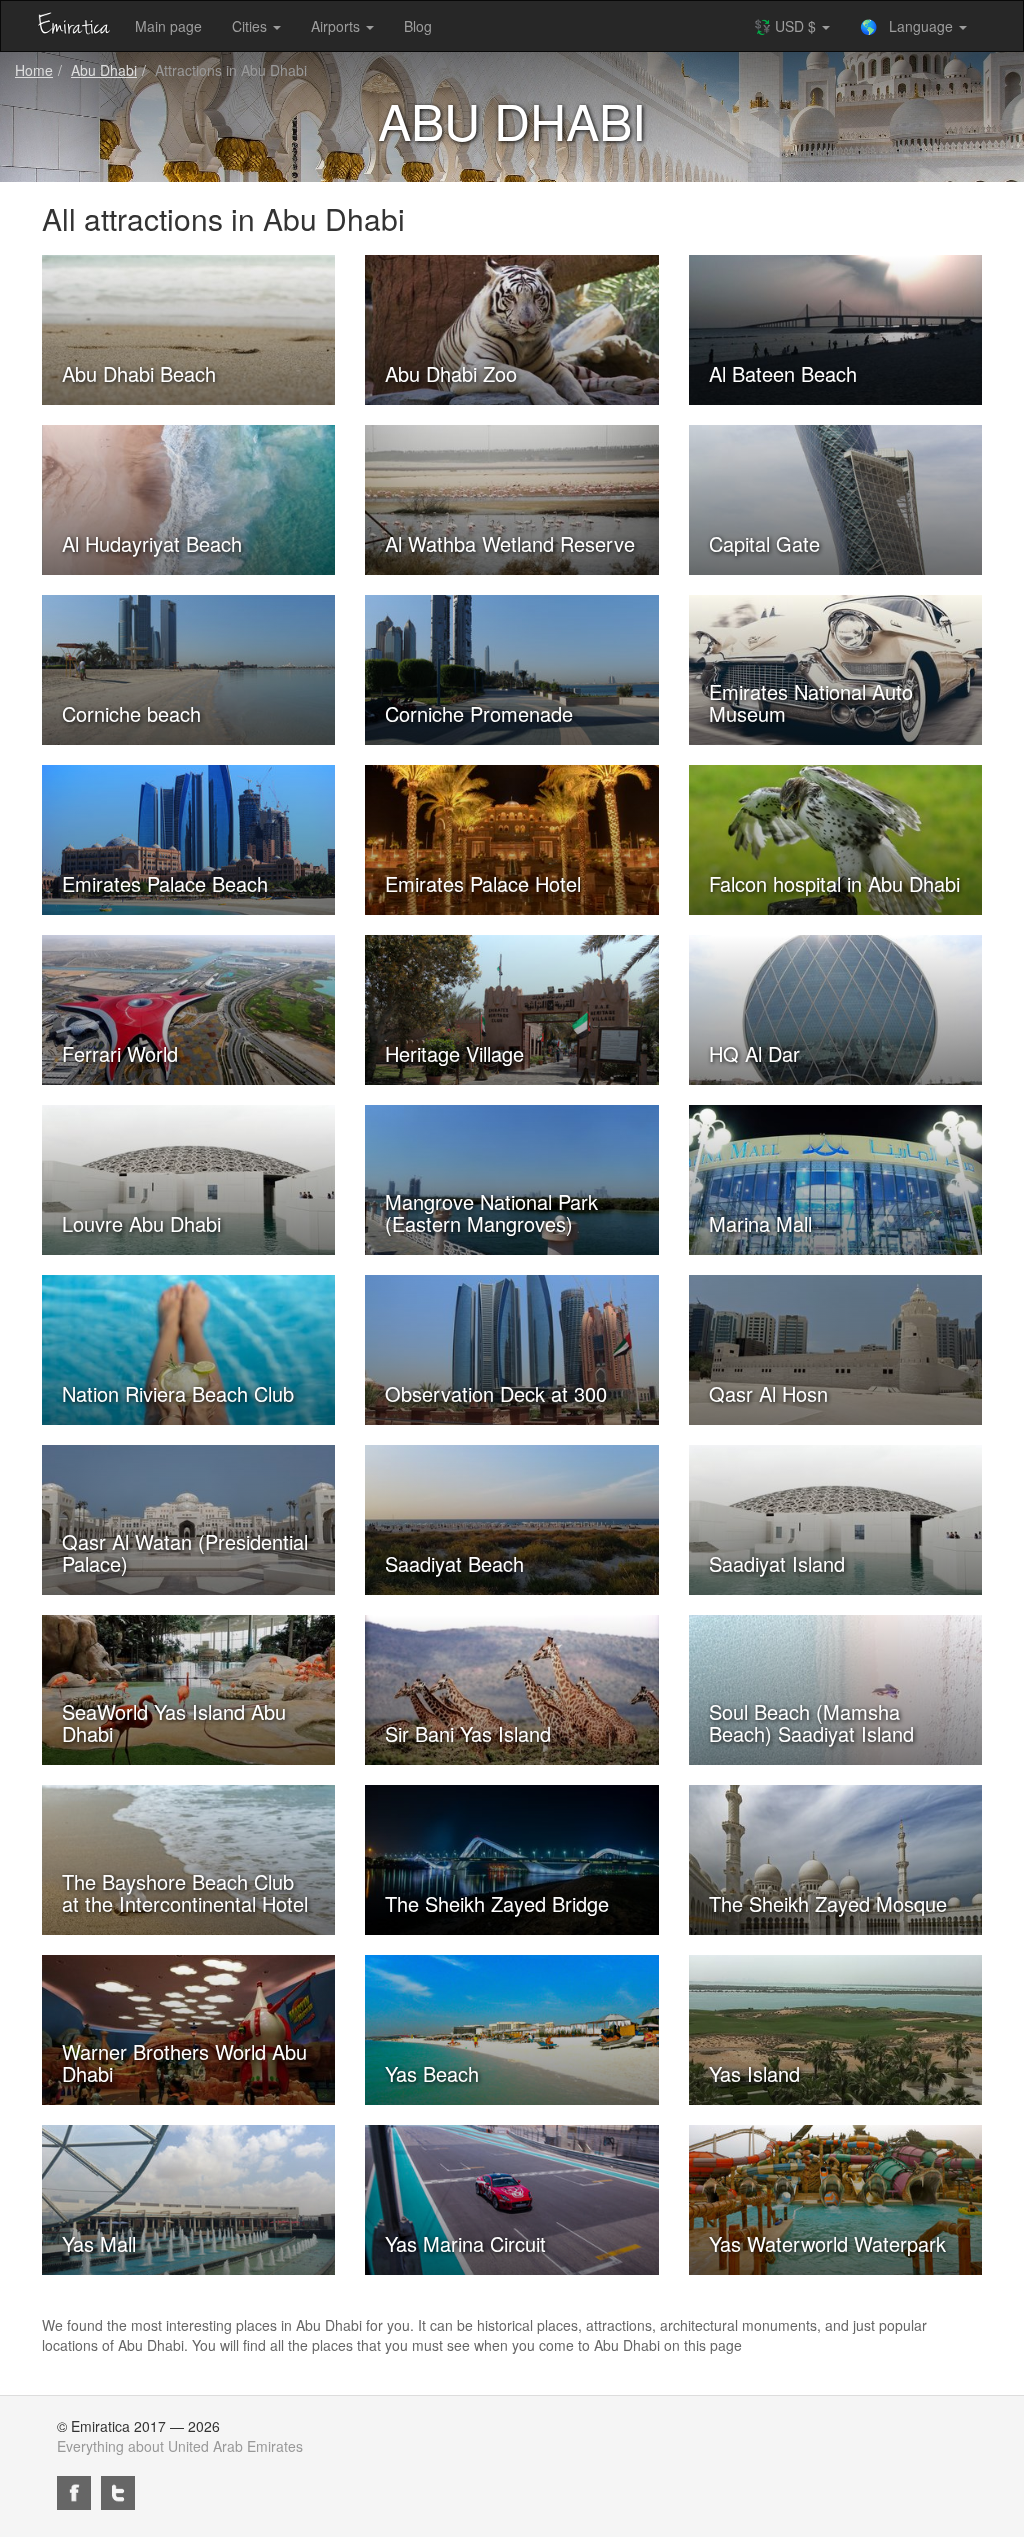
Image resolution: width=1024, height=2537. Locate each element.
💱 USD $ (787, 26)
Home (34, 70)
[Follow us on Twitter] (118, 2493)
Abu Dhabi (104, 70)
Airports (337, 26)
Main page (168, 26)
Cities (251, 26)
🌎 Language (908, 26)
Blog (418, 26)
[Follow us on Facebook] (74, 2493)
